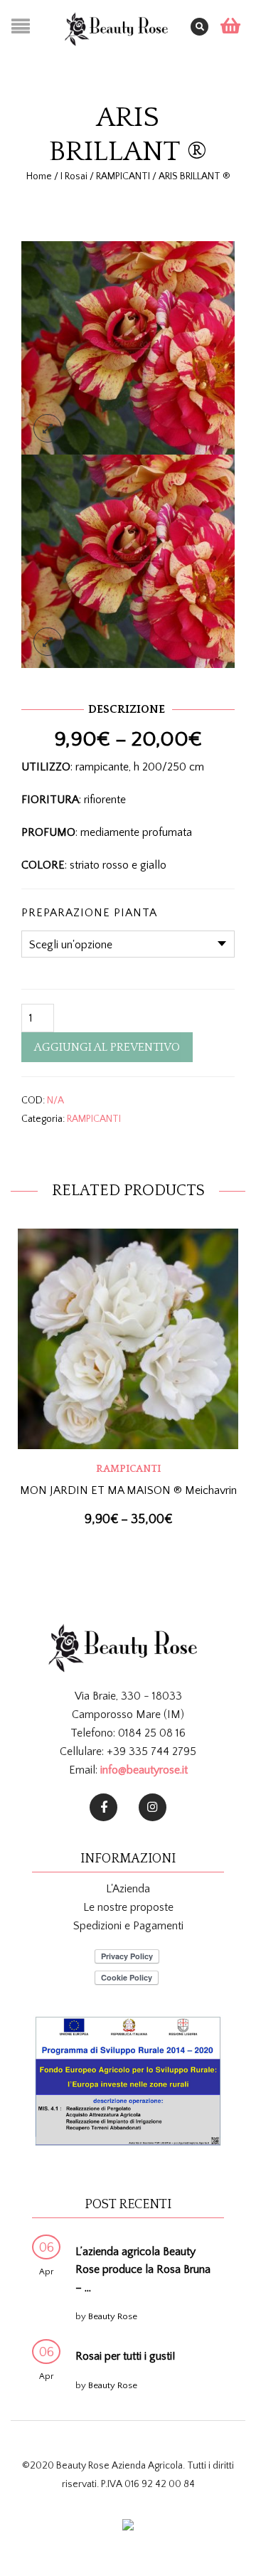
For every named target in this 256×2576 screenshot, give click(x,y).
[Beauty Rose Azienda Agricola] (103, 1807)
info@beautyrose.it (144, 1770)
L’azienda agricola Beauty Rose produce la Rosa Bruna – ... (143, 2270)
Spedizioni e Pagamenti (128, 1926)
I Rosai (74, 176)
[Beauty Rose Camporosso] (153, 1807)
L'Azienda (128, 1889)
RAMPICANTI (123, 176)
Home (39, 176)
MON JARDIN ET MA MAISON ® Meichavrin (128, 1490)
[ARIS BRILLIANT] (128, 346)
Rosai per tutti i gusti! (125, 2356)
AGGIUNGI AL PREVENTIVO (107, 1047)
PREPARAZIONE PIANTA (89, 913)
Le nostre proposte (128, 1907)
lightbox (48, 428)
